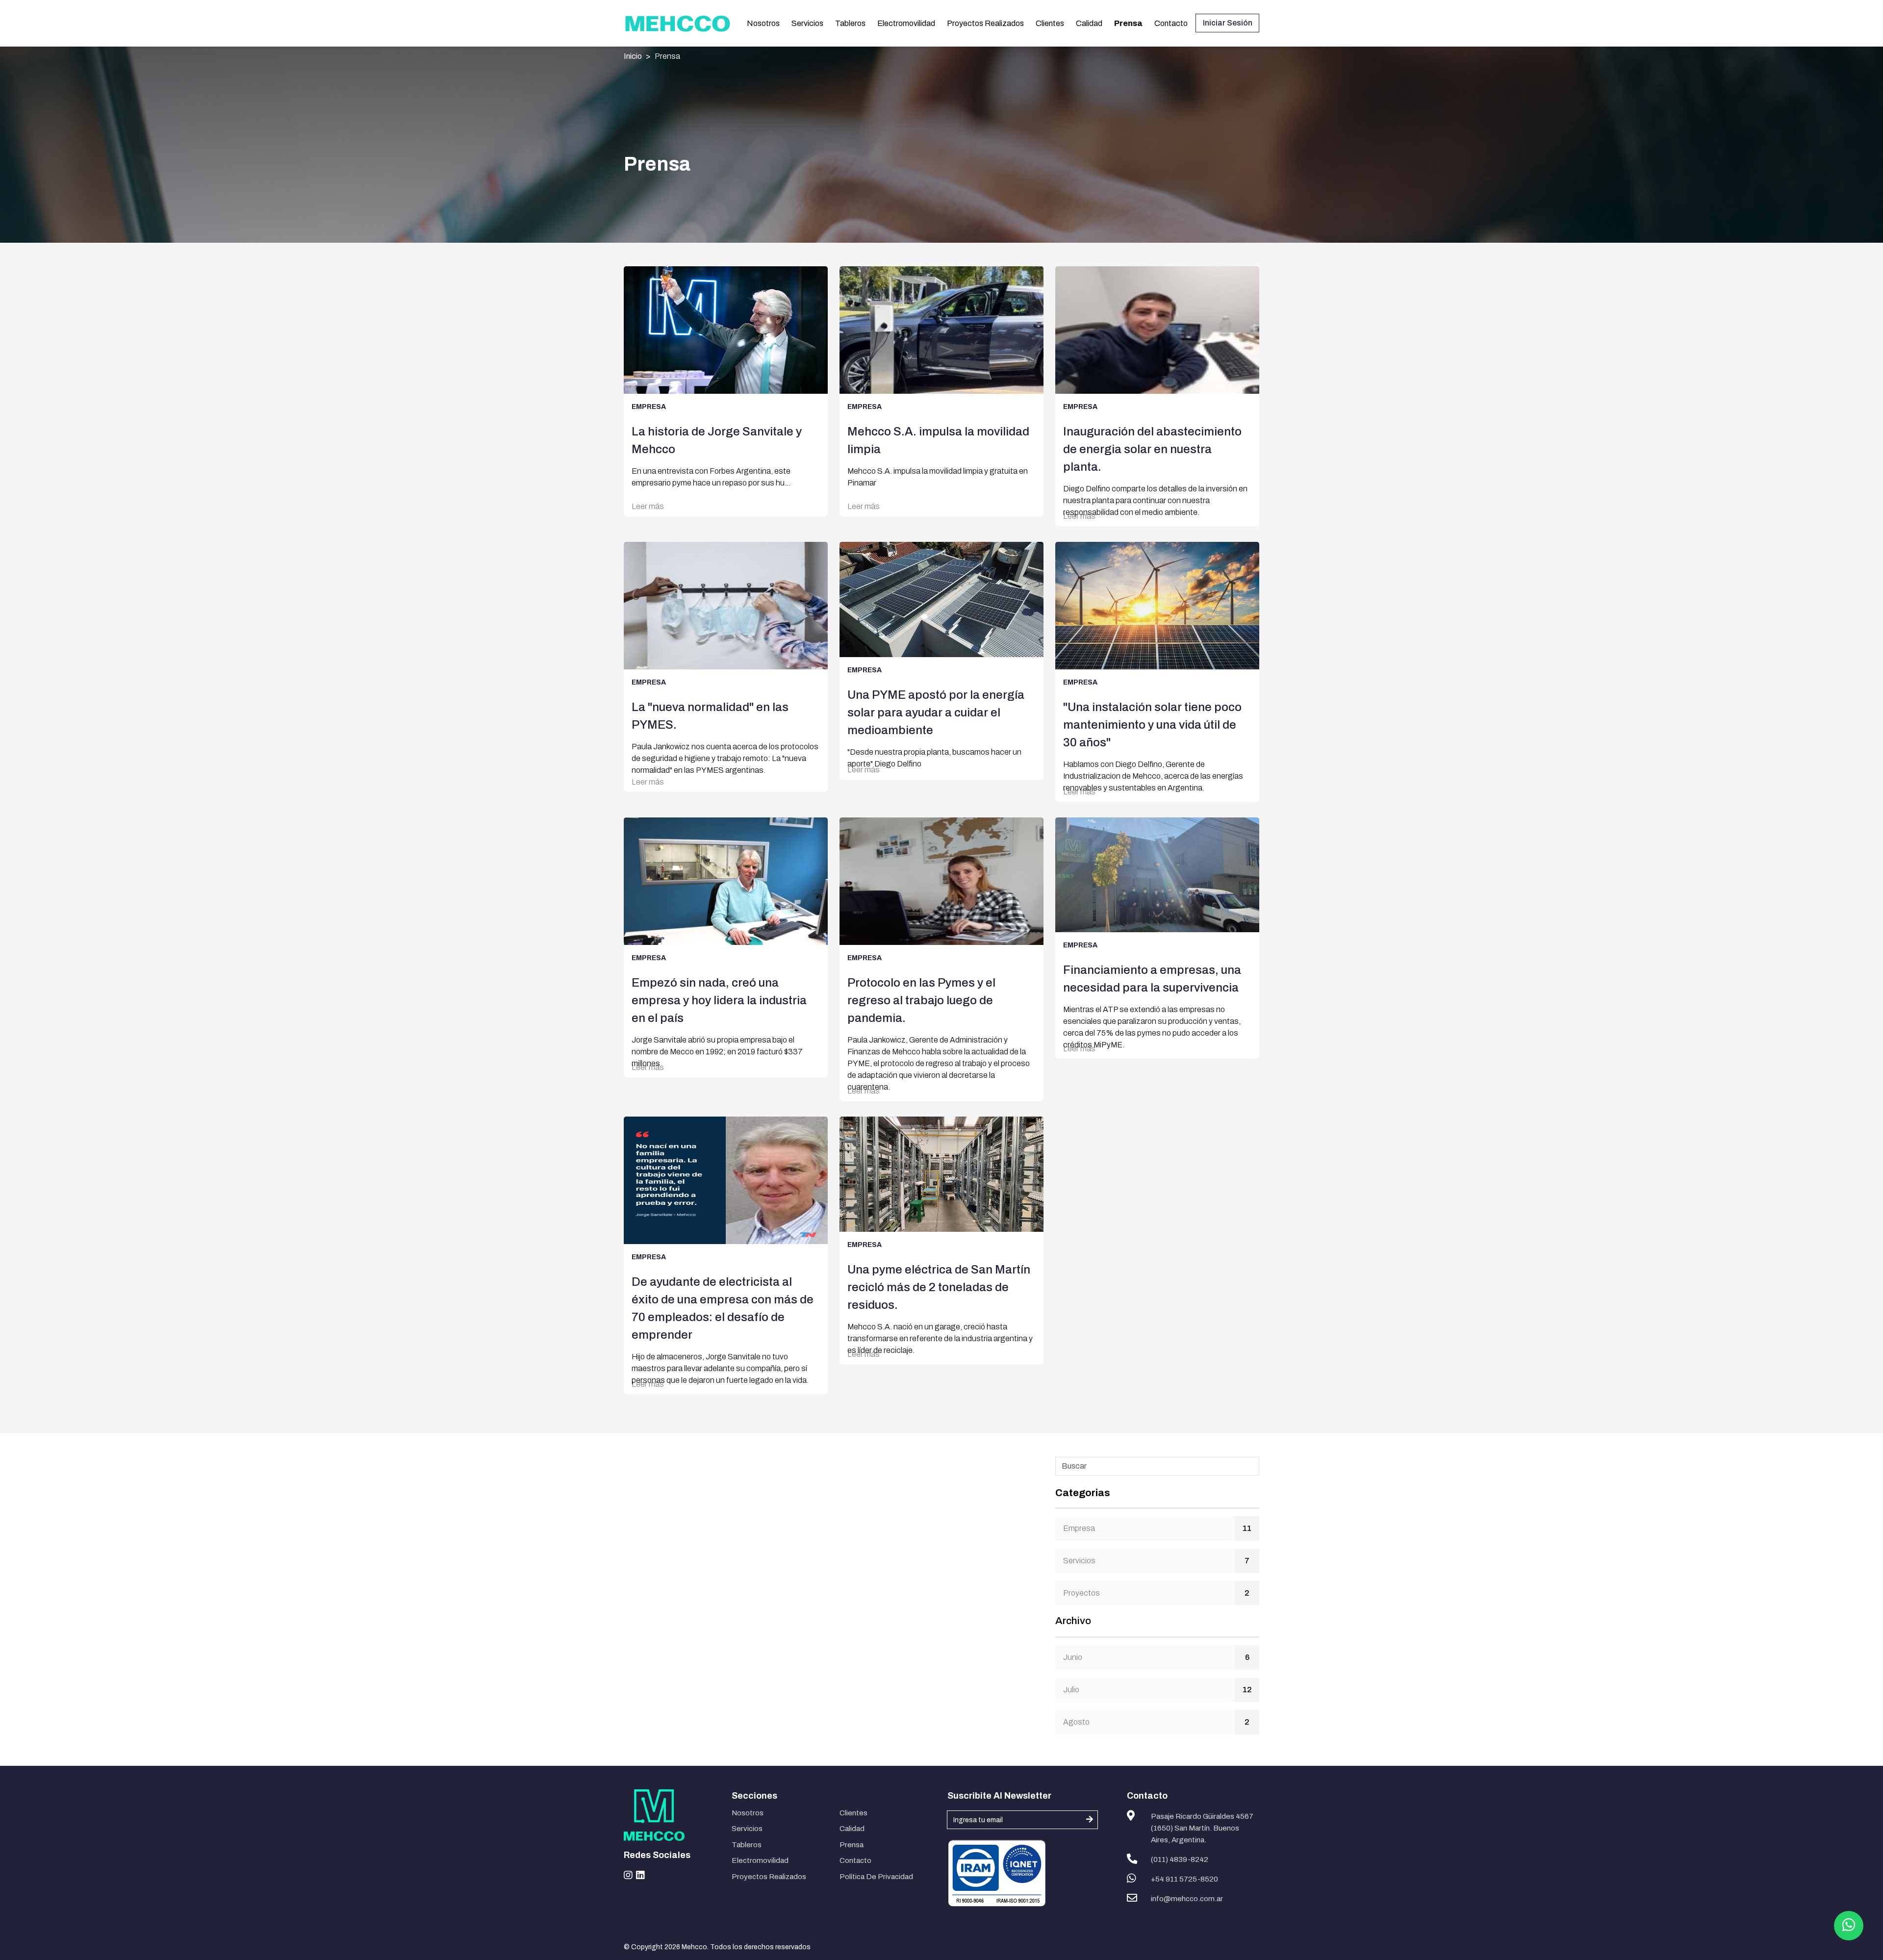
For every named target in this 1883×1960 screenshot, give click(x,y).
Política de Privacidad (876, 1877)
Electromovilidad (906, 23)
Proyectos (1081, 1593)
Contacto (1171, 23)
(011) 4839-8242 (1180, 1859)
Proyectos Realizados (985, 23)
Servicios (807, 23)
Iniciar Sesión (1228, 23)
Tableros (850, 23)
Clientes (1050, 23)
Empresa (1079, 1528)
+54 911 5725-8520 (1184, 1879)
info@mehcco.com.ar (1187, 1899)
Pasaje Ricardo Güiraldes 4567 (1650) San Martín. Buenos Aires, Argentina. (1202, 1828)
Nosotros (763, 23)
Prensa (1128, 23)
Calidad (1089, 23)
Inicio (633, 56)
